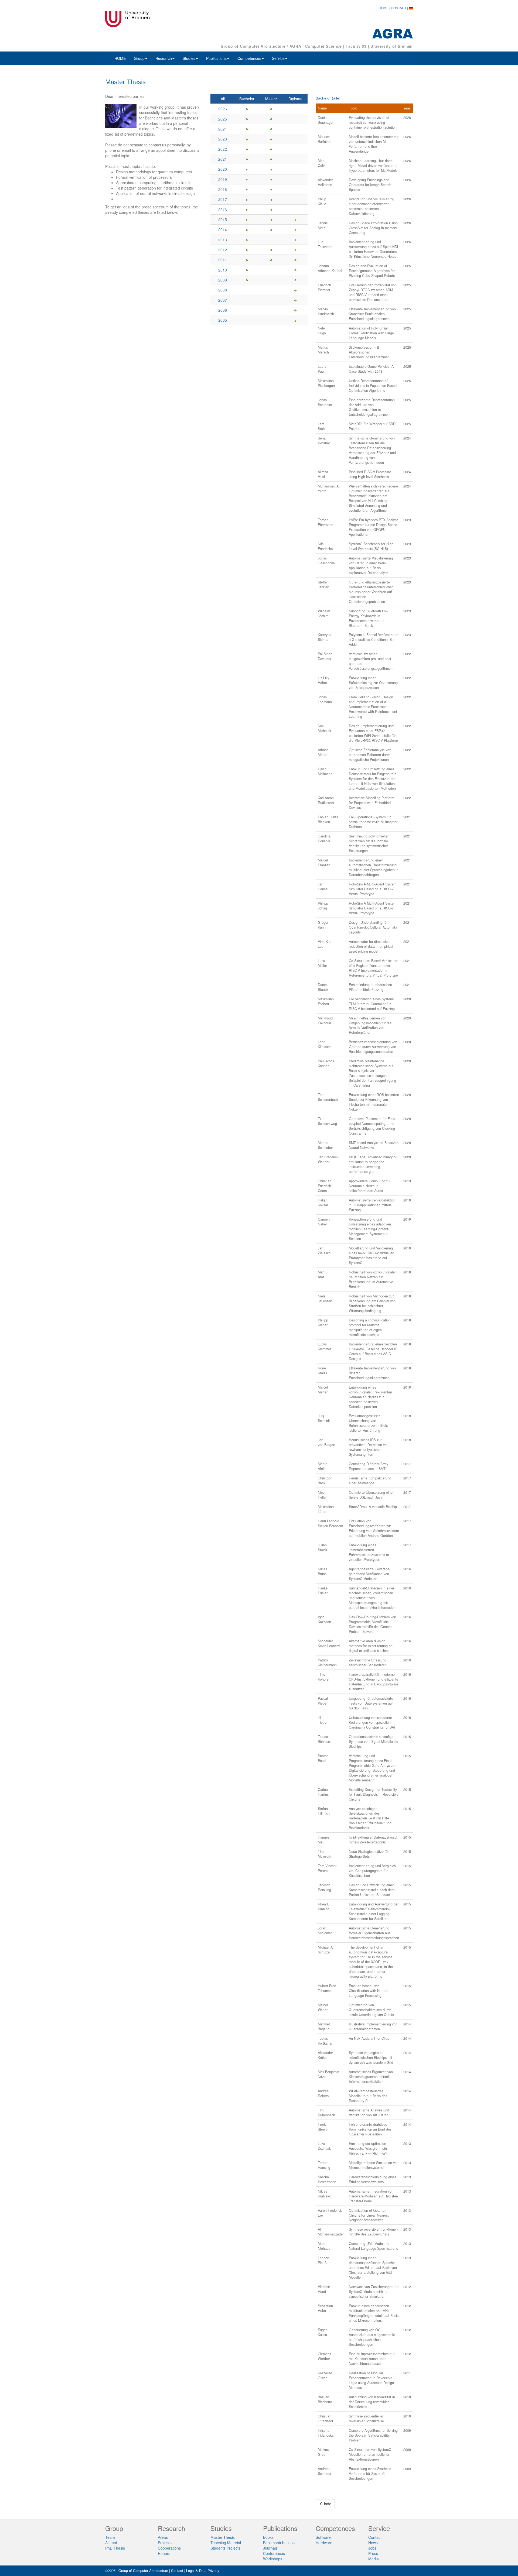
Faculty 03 (356, 46)
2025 (223, 119)
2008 (223, 290)
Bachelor (247, 99)
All (223, 99)
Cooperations (169, 2548)
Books (268, 2537)
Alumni (111, 2543)
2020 (223, 169)
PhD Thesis (115, 2548)
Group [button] (139, 58)
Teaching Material (226, 2543)
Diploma (295, 99)
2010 (223, 270)
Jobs (372, 2548)
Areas (163, 2537)
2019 (223, 179)
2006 (223, 310)
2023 (223, 139)
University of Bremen (392, 46)
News (373, 2543)
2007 (223, 300)
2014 (223, 229)
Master (271, 99)
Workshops (273, 2559)
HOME (384, 8)
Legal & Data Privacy (203, 2570)
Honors (164, 2553)
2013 (223, 240)
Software (323, 2537)
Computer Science (323, 46)
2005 (223, 320)
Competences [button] (249, 58)
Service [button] (278, 58)
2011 (223, 260)
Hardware (324, 2543)
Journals (270, 2548)
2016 (223, 209)
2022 (223, 149)
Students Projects (225, 2548)
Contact (375, 2537)
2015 (223, 219)
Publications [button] (216, 58)
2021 (223, 159)
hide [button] (327, 2504)
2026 (223, 109)
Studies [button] (189, 58)
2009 (223, 280)
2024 (223, 129)
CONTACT (399, 8)
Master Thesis (223, 2537)
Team (110, 2537)
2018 (223, 189)
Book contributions (279, 2543)
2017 (223, 199)
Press (373, 2553)
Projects (165, 2543)
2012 (223, 250)
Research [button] (164, 58)
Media (374, 2559)
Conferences (274, 2553)
